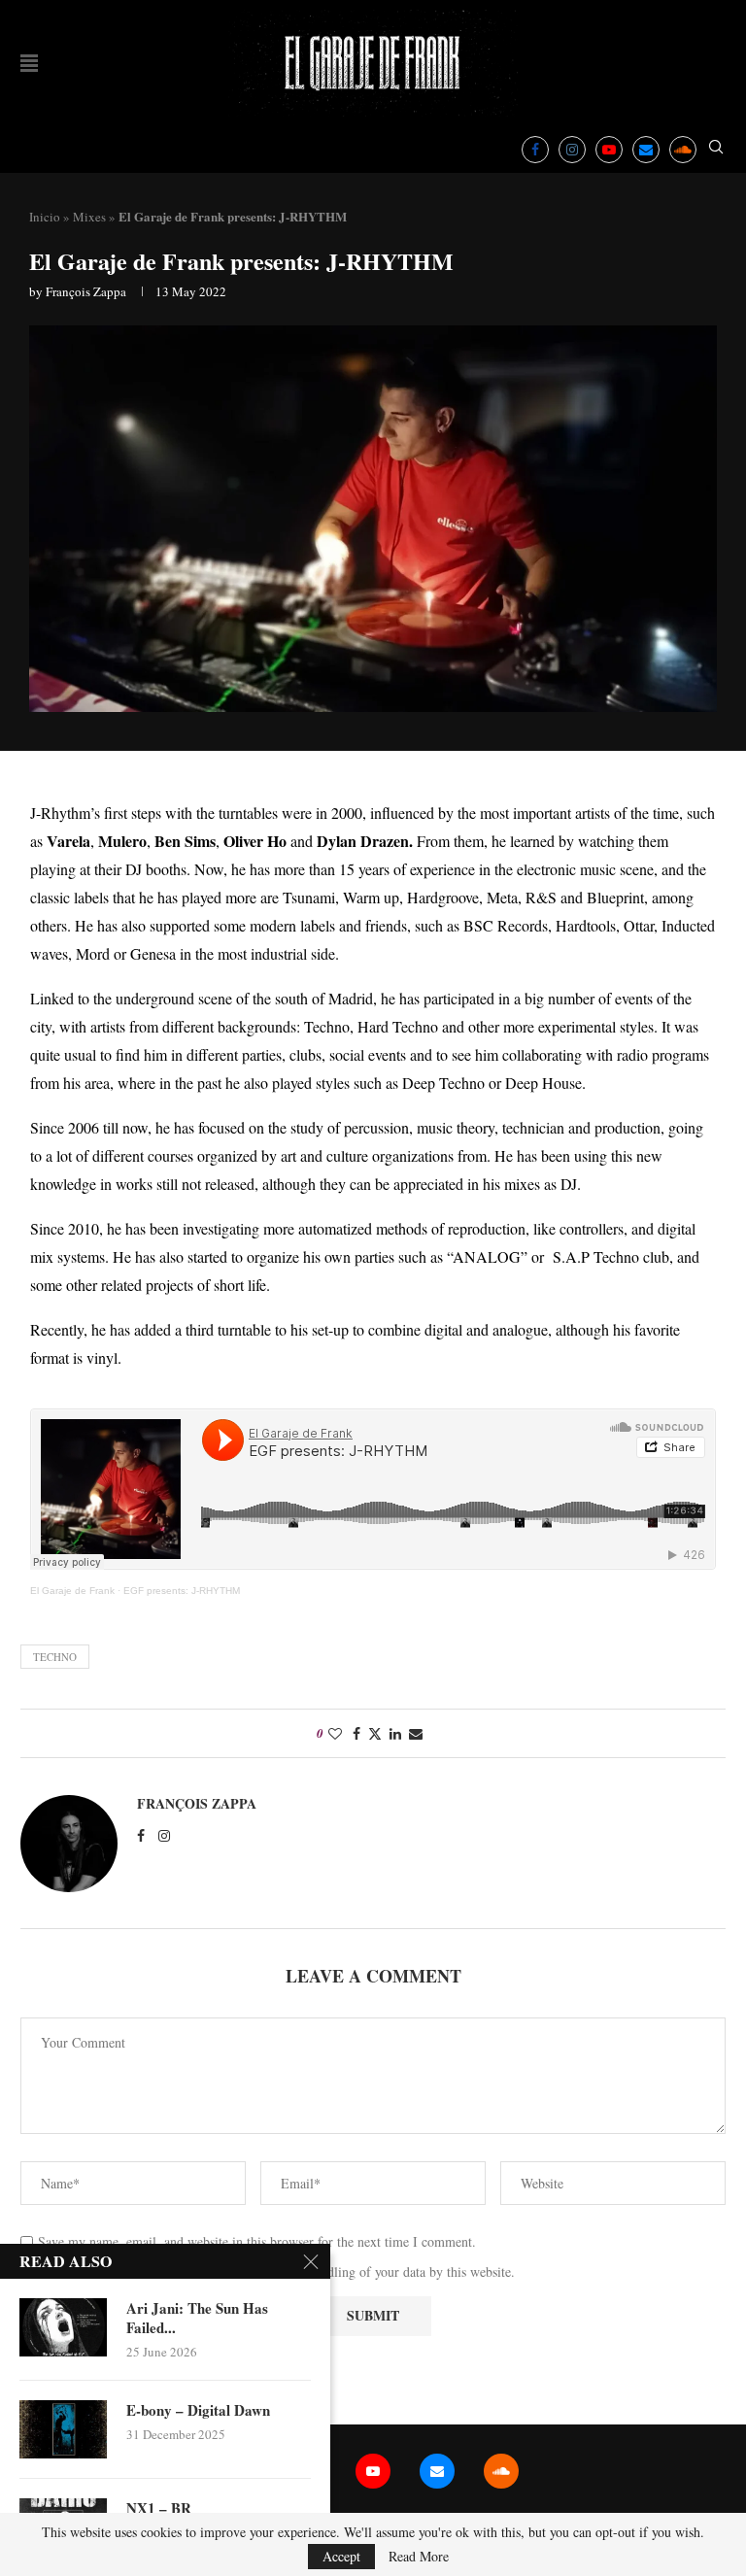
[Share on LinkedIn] (395, 1733)
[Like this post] (335, 1733)
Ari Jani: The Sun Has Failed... (197, 2318)
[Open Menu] (29, 63)
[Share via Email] (416, 1733)
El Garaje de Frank (72, 1591)
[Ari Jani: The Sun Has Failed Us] (63, 2327)
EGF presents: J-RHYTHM (182, 1591)
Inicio (45, 217)
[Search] (716, 149)
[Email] (646, 150)
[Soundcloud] (683, 150)
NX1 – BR (159, 2508)
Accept (341, 2556)
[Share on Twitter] (375, 1733)
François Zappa (86, 291)
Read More (419, 2557)
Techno (55, 1657)
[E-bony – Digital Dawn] (63, 2429)
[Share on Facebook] (356, 1733)
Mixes (89, 217)
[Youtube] (609, 150)
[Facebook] (535, 150)
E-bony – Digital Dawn (198, 2410)
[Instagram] (572, 150)
